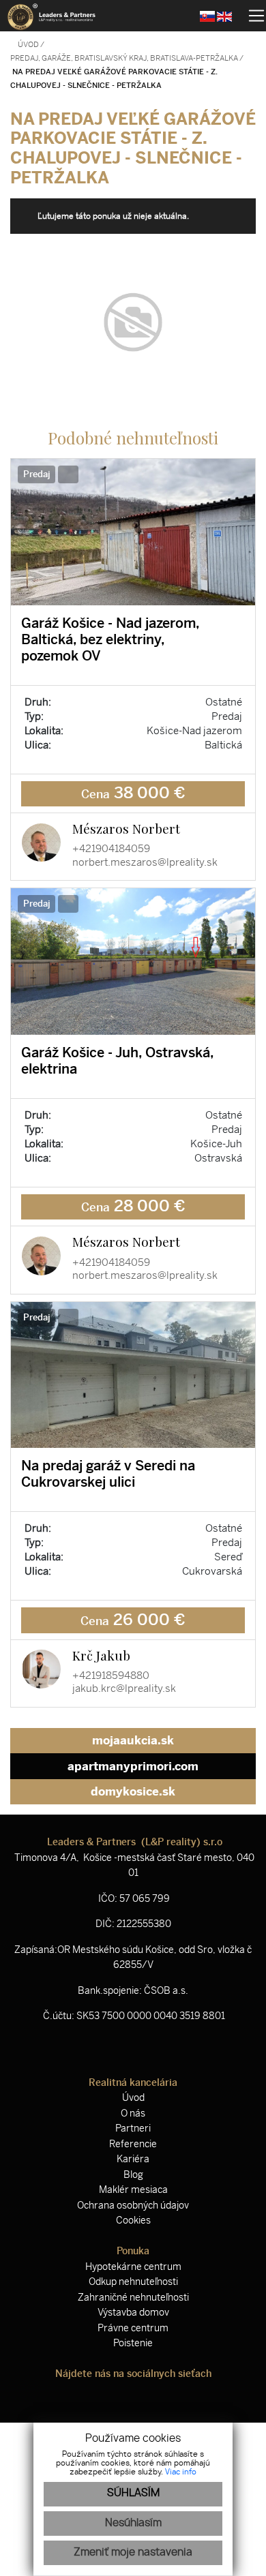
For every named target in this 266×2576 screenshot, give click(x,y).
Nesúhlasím (133, 2523)
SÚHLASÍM (133, 2493)
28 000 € (133, 1206)
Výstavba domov (133, 2313)
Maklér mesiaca (133, 2190)
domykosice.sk (133, 1791)
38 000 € (133, 793)
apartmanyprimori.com (133, 1766)
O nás (133, 2113)
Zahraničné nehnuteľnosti (133, 2298)
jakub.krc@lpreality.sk (124, 1688)
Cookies (133, 2221)
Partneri (133, 2128)
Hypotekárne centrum (133, 2267)
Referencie (133, 2144)
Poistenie (133, 2343)
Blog (133, 2175)
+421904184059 (111, 849)
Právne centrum (133, 2328)
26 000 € (133, 1620)
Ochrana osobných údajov (133, 2206)
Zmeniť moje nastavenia (133, 2552)
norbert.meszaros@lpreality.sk (145, 862)
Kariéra (133, 2159)
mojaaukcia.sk (133, 1740)
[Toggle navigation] (251, 16)
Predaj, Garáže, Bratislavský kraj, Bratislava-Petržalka (125, 58)
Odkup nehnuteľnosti (133, 2282)
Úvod (28, 45)
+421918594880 (111, 1676)
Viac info (181, 2472)
